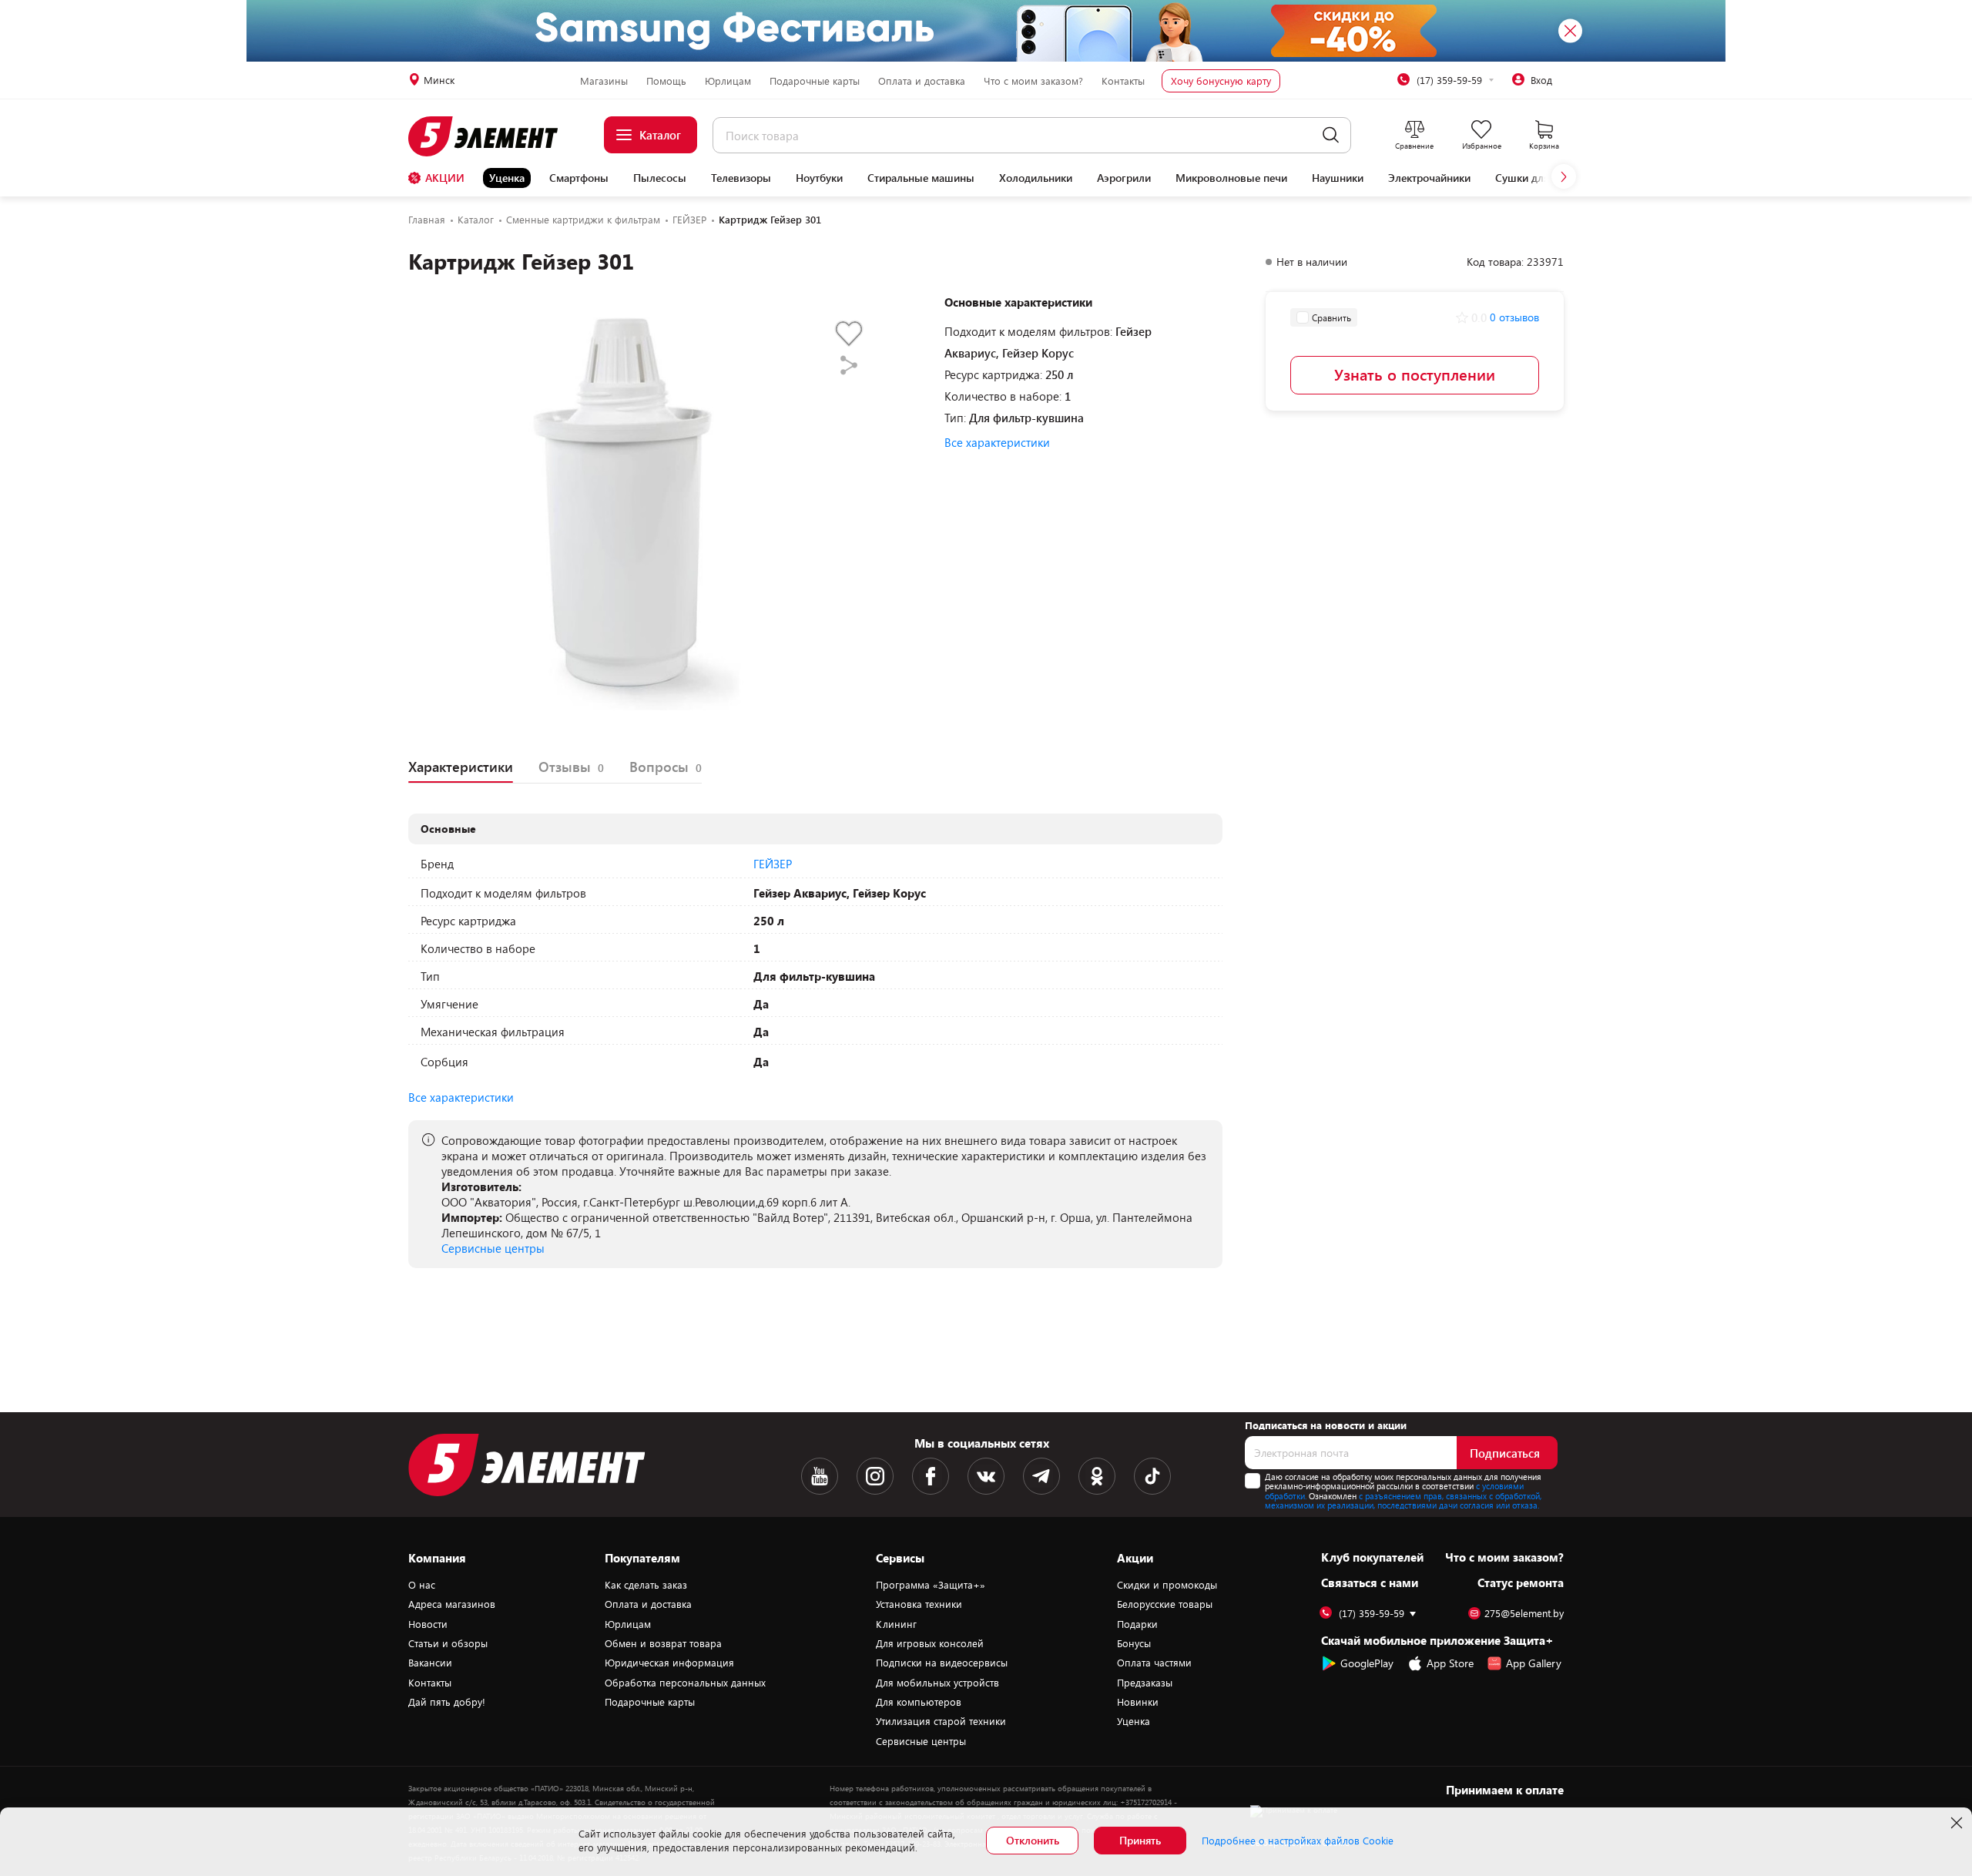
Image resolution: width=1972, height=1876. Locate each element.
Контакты (1123, 81)
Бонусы (1134, 1643)
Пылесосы (660, 178)
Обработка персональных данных (685, 1683)
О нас (422, 1585)
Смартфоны (579, 178)
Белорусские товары (1165, 1604)
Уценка (507, 178)
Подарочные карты (815, 81)
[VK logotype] (986, 1476)
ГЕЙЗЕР (773, 864)
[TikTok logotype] (1152, 1476)
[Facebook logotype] (931, 1476)
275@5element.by (1524, 1614)
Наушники (1338, 178)
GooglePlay (1367, 1663)
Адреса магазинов (452, 1604)
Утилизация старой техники (941, 1721)
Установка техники (919, 1604)
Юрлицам (728, 81)
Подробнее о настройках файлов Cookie (1298, 1841)
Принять (1140, 1840)
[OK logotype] (1097, 1476)
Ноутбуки (819, 178)
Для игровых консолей (930, 1643)
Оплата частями (1154, 1663)
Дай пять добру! (447, 1702)
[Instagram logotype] (875, 1476)
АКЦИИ (445, 178)
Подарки (1137, 1624)
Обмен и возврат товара (663, 1643)
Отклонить (1033, 1840)
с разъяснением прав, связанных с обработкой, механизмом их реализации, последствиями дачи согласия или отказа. (1403, 1501)
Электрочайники (1429, 178)
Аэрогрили (1124, 178)
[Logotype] (492, 136)
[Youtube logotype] (820, 1476)
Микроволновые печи (1231, 178)
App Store (1450, 1663)
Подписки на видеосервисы (942, 1663)
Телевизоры (741, 178)
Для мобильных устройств (937, 1683)
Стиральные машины (921, 178)
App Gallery (1534, 1663)
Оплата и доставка (922, 81)
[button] (1564, 176)
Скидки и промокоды (1167, 1585)
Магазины (604, 81)
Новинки (1138, 1702)
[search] (1331, 135)
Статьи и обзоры (448, 1643)
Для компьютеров (919, 1702)
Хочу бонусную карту (1221, 81)
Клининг (896, 1624)
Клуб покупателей (1372, 1557)
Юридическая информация (669, 1663)
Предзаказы (1145, 1683)
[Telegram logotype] (1041, 1476)
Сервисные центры (493, 1248)
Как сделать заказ (646, 1585)
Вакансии (430, 1663)
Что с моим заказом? (1033, 81)
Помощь (666, 81)
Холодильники (1036, 178)
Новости (428, 1624)
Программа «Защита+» (931, 1585)
